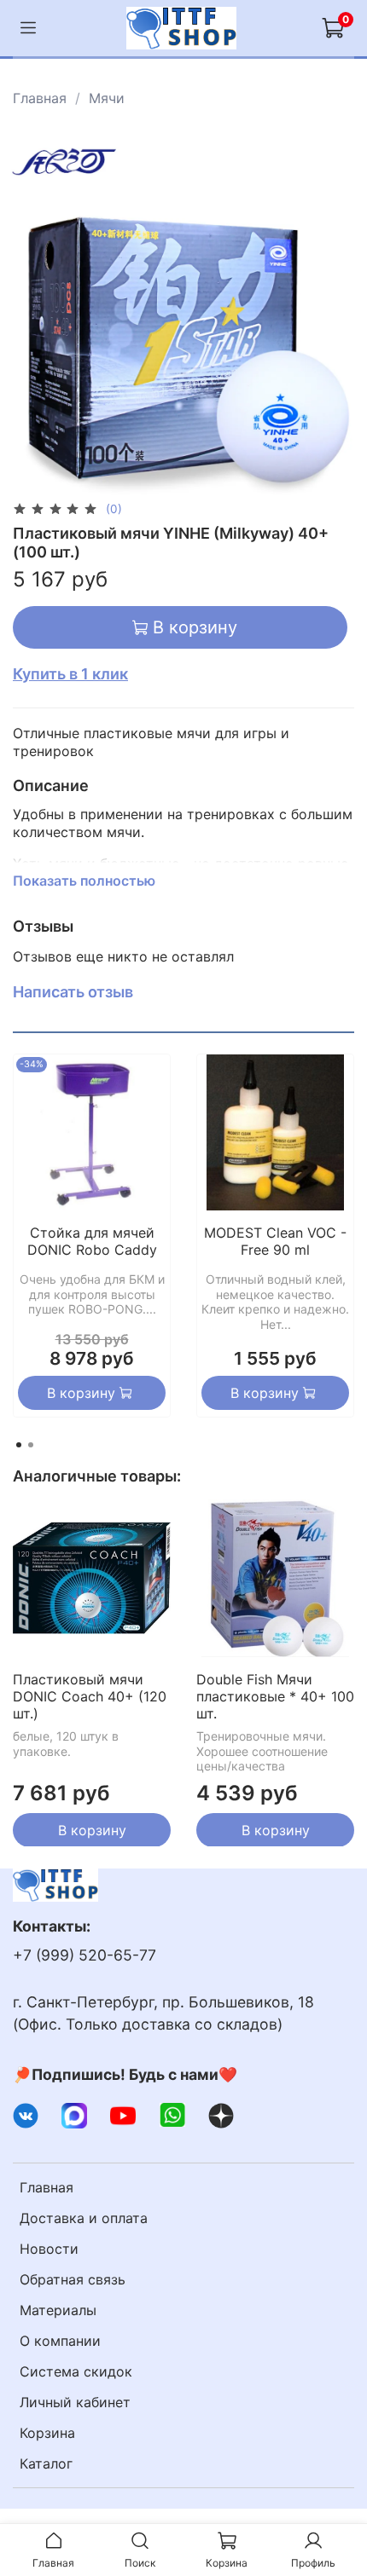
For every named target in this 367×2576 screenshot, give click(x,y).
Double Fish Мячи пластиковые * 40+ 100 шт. (275, 1696)
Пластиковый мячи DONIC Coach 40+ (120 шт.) (90, 1696)
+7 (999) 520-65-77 (84, 1955)
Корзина (47, 2433)
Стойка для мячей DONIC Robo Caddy (92, 1241)
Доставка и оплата (84, 2218)
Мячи (107, 98)
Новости (49, 2249)
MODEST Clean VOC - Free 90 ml (275, 1241)
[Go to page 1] (19, 1445)
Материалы (58, 2310)
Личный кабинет (75, 2402)
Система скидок (76, 2371)
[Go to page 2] (31, 1445)
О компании (60, 2341)
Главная (40, 98)
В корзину (92, 1829)
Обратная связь (73, 2279)
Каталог (46, 2463)
